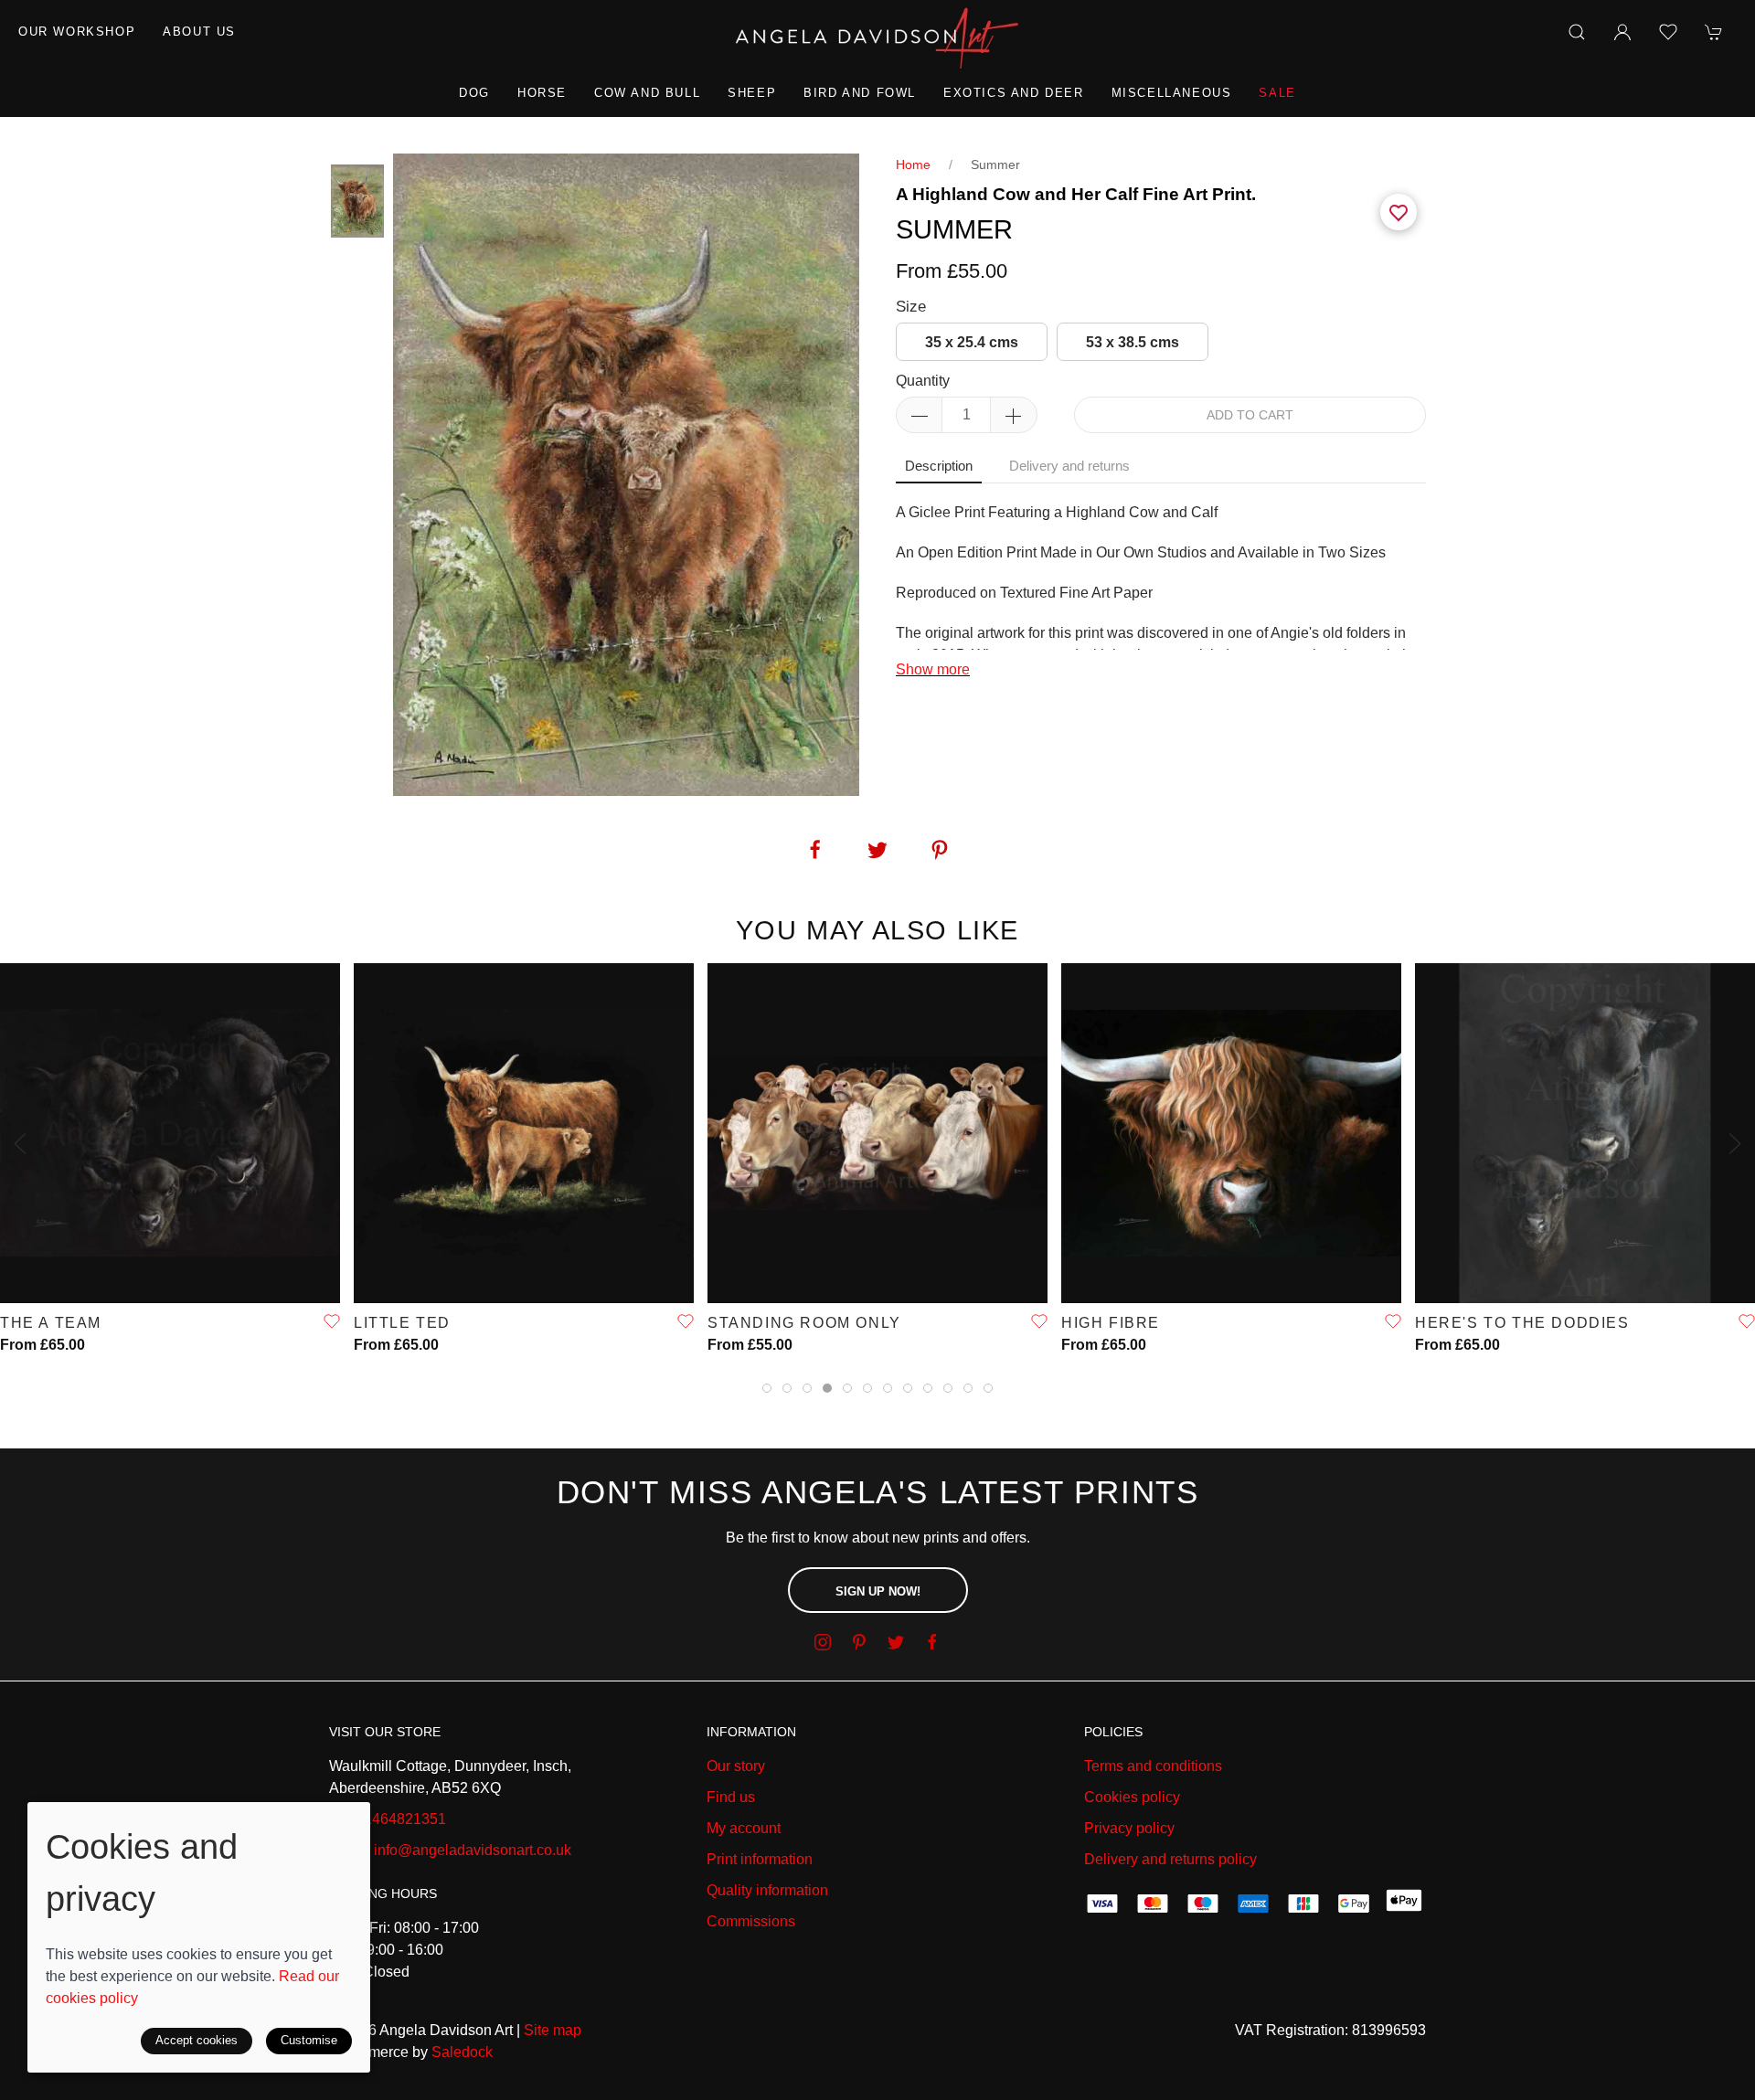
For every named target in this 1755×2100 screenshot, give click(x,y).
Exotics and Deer (1014, 93)
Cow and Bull (647, 93)
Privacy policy (1129, 1828)
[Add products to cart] (1714, 32)
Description (939, 466)
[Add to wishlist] (1668, 32)
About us (199, 32)
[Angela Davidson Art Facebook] (932, 1642)
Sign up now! (878, 1591)
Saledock (462, 2052)
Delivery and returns (1069, 466)
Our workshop (77, 32)
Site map (553, 2030)
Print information (760, 1859)
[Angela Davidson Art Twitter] (896, 1642)
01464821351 (401, 1819)
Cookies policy (1132, 1797)
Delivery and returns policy (1170, 1859)
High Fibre (1111, 1323)
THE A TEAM (51, 1323)
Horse (542, 93)
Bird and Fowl (860, 93)
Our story (736, 1766)
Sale (1277, 93)
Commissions (751, 1921)
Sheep (752, 93)
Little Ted (402, 1323)
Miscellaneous (1172, 93)
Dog (474, 93)
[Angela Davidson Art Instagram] (823, 1642)
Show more (933, 669)
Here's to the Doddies (1522, 1323)
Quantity (923, 381)
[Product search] (1577, 32)
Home (913, 164)
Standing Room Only (804, 1323)
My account (744, 1828)
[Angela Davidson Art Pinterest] (859, 1642)
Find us (731, 1797)
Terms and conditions (1153, 1766)
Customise (309, 2040)
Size (911, 307)
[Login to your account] (1622, 32)
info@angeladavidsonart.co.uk (473, 1850)
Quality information (767, 1890)
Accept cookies (197, 2040)
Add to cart (1250, 415)
